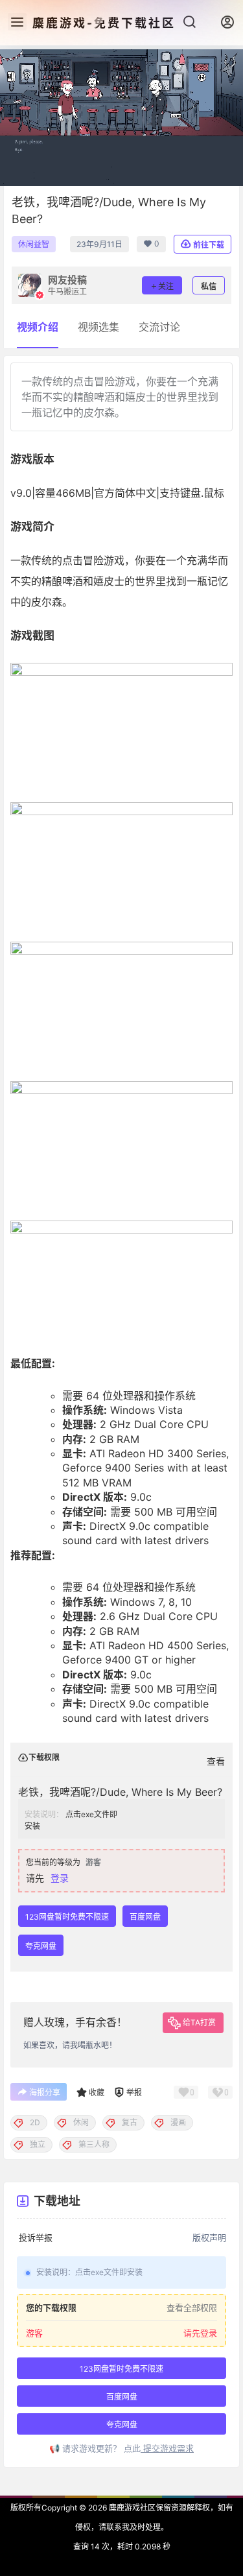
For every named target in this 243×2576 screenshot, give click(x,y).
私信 (209, 286)
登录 (60, 1878)
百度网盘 (145, 1917)
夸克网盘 (41, 1946)
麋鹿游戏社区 (131, 2508)
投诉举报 (36, 2237)
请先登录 (200, 2333)
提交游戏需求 (167, 2448)
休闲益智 (34, 244)
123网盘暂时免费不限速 (67, 1917)
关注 (166, 286)
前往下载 (209, 245)
